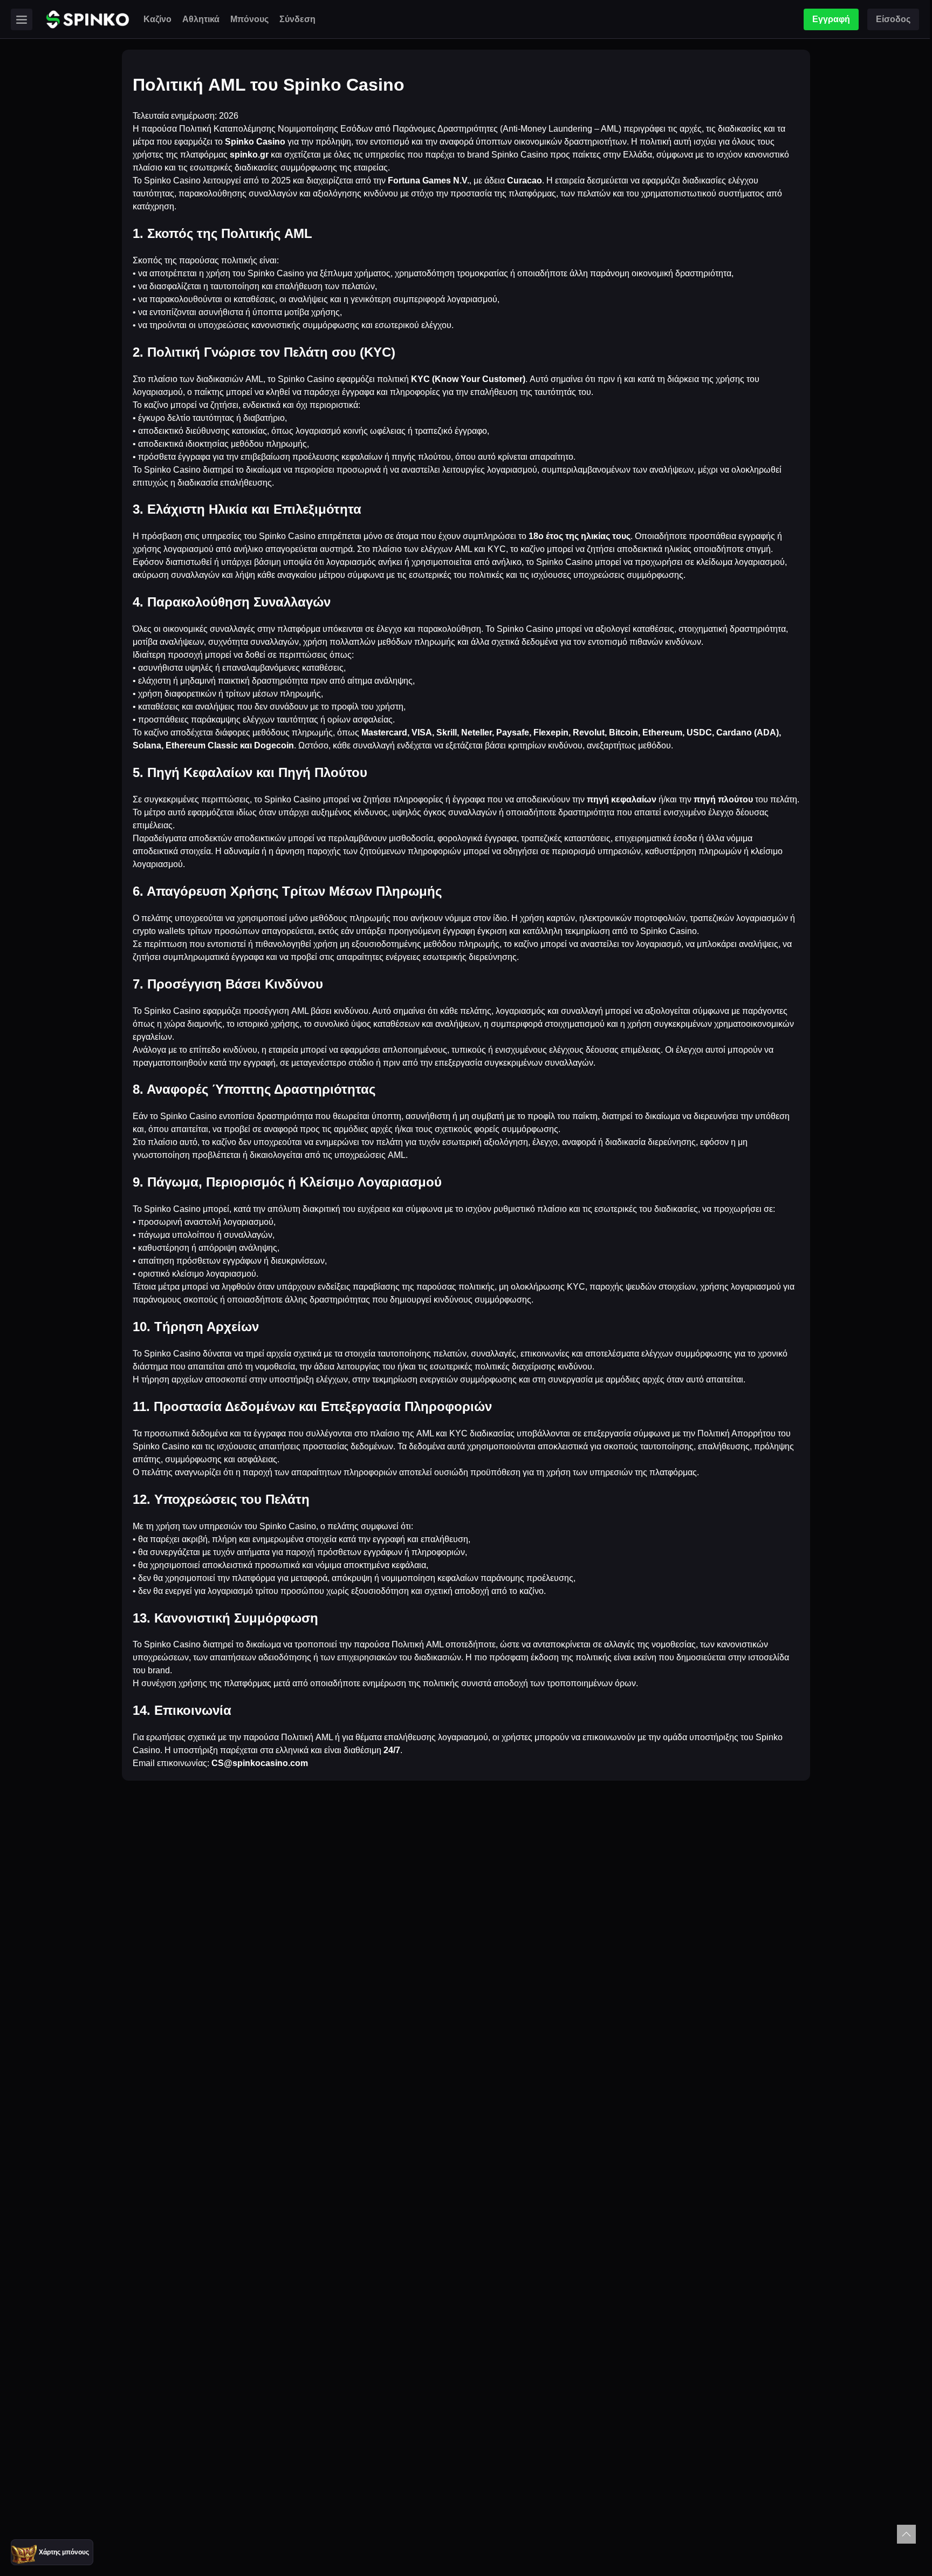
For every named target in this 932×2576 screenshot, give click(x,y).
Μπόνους (249, 19)
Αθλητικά (201, 19)
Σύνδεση (297, 19)
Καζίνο (157, 19)
